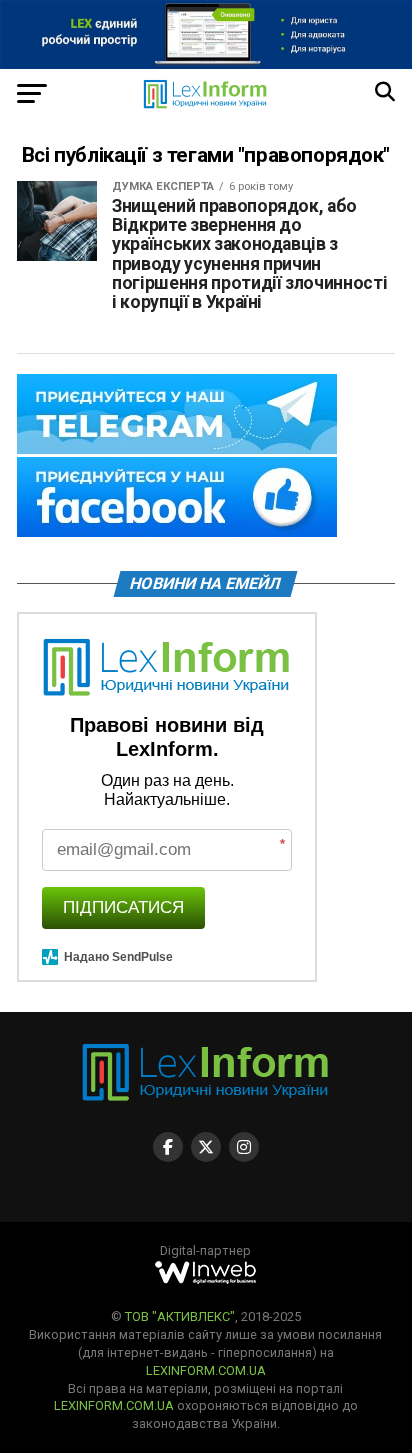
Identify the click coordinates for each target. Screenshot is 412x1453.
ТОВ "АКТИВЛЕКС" (180, 1316)
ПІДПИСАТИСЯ (123, 907)
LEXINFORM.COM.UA (206, 1370)
